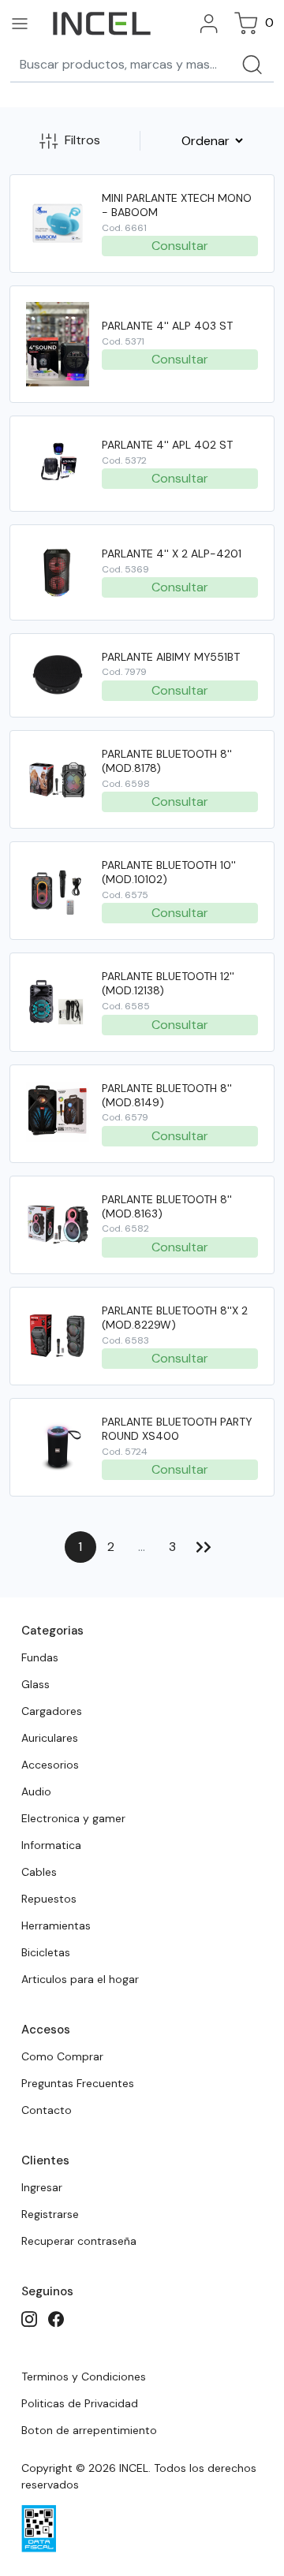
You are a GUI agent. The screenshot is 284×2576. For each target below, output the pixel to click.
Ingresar (42, 2187)
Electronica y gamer (73, 1818)
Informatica (51, 1845)
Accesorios (50, 1765)
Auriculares (50, 1738)
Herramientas (56, 1925)
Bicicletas (46, 1952)
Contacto (47, 2110)
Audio (36, 1791)
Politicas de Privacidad (80, 2403)
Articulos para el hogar (80, 1979)
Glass (35, 1684)
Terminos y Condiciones (84, 2377)
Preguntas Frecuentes (78, 2083)
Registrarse (50, 2214)
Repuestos (49, 1899)
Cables (39, 1872)
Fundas (40, 1657)
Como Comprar (62, 2056)
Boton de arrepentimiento (89, 2430)
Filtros (82, 140)
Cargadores (52, 1711)
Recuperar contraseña (79, 2241)
